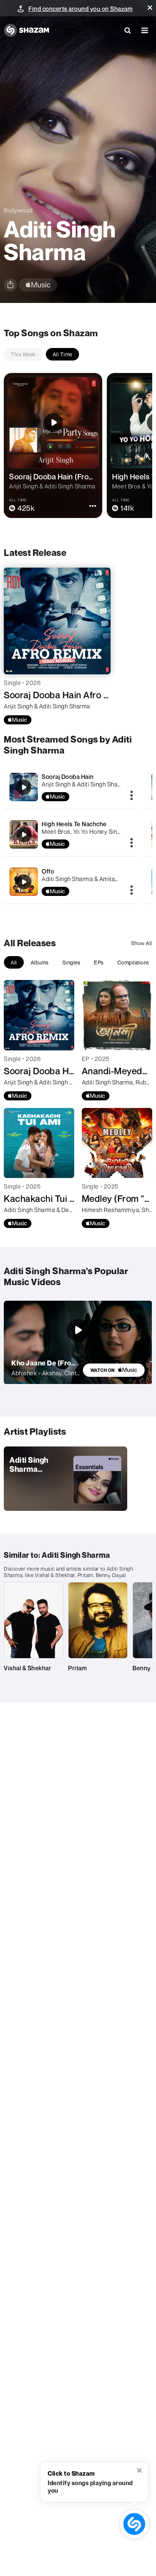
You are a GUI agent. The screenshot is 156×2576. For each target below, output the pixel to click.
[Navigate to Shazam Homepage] (27, 30)
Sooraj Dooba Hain (68, 777)
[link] (114, 1370)
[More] (132, 796)
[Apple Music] (18, 720)
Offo (48, 871)
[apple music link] (38, 285)
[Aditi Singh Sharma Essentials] (66, 1479)
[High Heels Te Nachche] (70, 834)
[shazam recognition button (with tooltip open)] (134, 2524)
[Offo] (70, 882)
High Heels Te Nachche (74, 824)
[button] (150, 8)
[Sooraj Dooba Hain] (70, 787)
